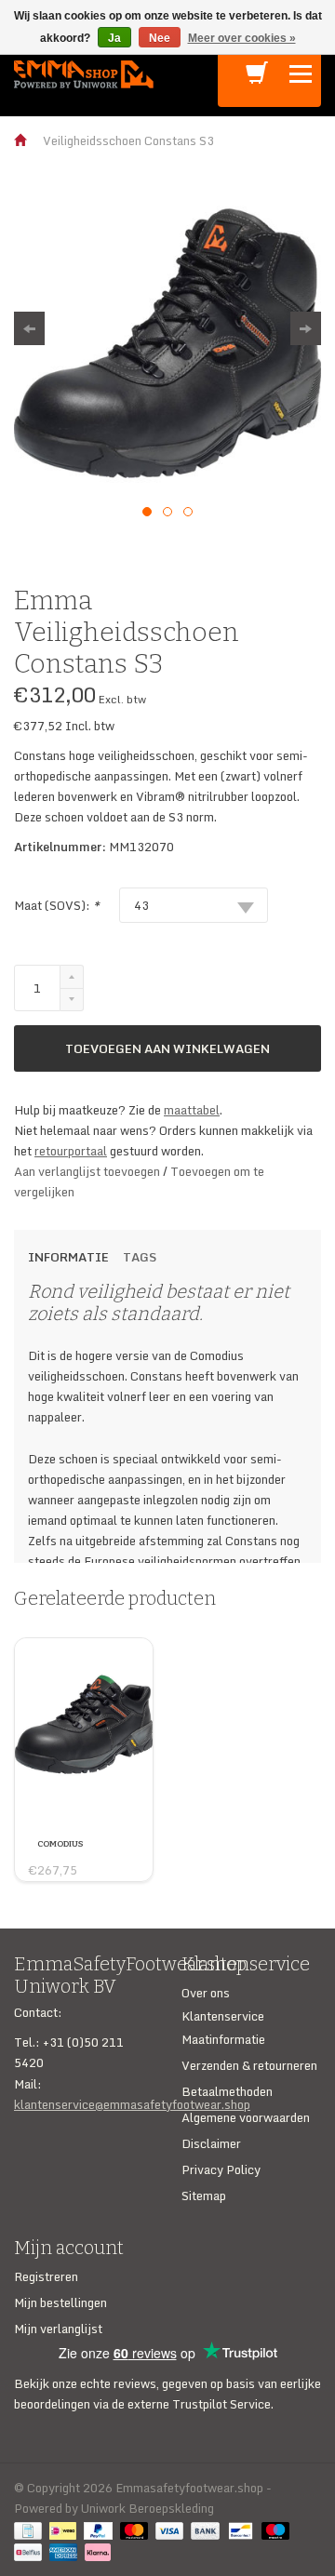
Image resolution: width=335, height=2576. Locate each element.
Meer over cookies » (242, 38)
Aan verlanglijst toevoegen (88, 1171)
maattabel (192, 1110)
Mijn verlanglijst (58, 2329)
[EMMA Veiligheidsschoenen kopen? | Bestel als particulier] (84, 73)
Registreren (46, 2276)
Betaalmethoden (227, 2091)
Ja (114, 38)
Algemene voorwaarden (246, 2117)
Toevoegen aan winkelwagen (167, 1048)
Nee (160, 38)
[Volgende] (306, 328)
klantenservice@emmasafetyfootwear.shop (132, 2104)
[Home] (21, 140)
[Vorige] (29, 328)
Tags (140, 1257)
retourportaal (71, 1151)
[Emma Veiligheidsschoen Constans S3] (167, 343)
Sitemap (204, 2196)
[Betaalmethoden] (32, 2529)
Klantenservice (223, 2016)
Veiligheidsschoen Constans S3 (128, 140)
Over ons (206, 1993)
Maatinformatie (223, 2039)
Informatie (68, 1257)
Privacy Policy (221, 2169)
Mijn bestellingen (60, 2302)
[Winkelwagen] (257, 78)
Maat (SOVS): (57, 905)
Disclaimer (211, 2143)
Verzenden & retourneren (249, 2065)
